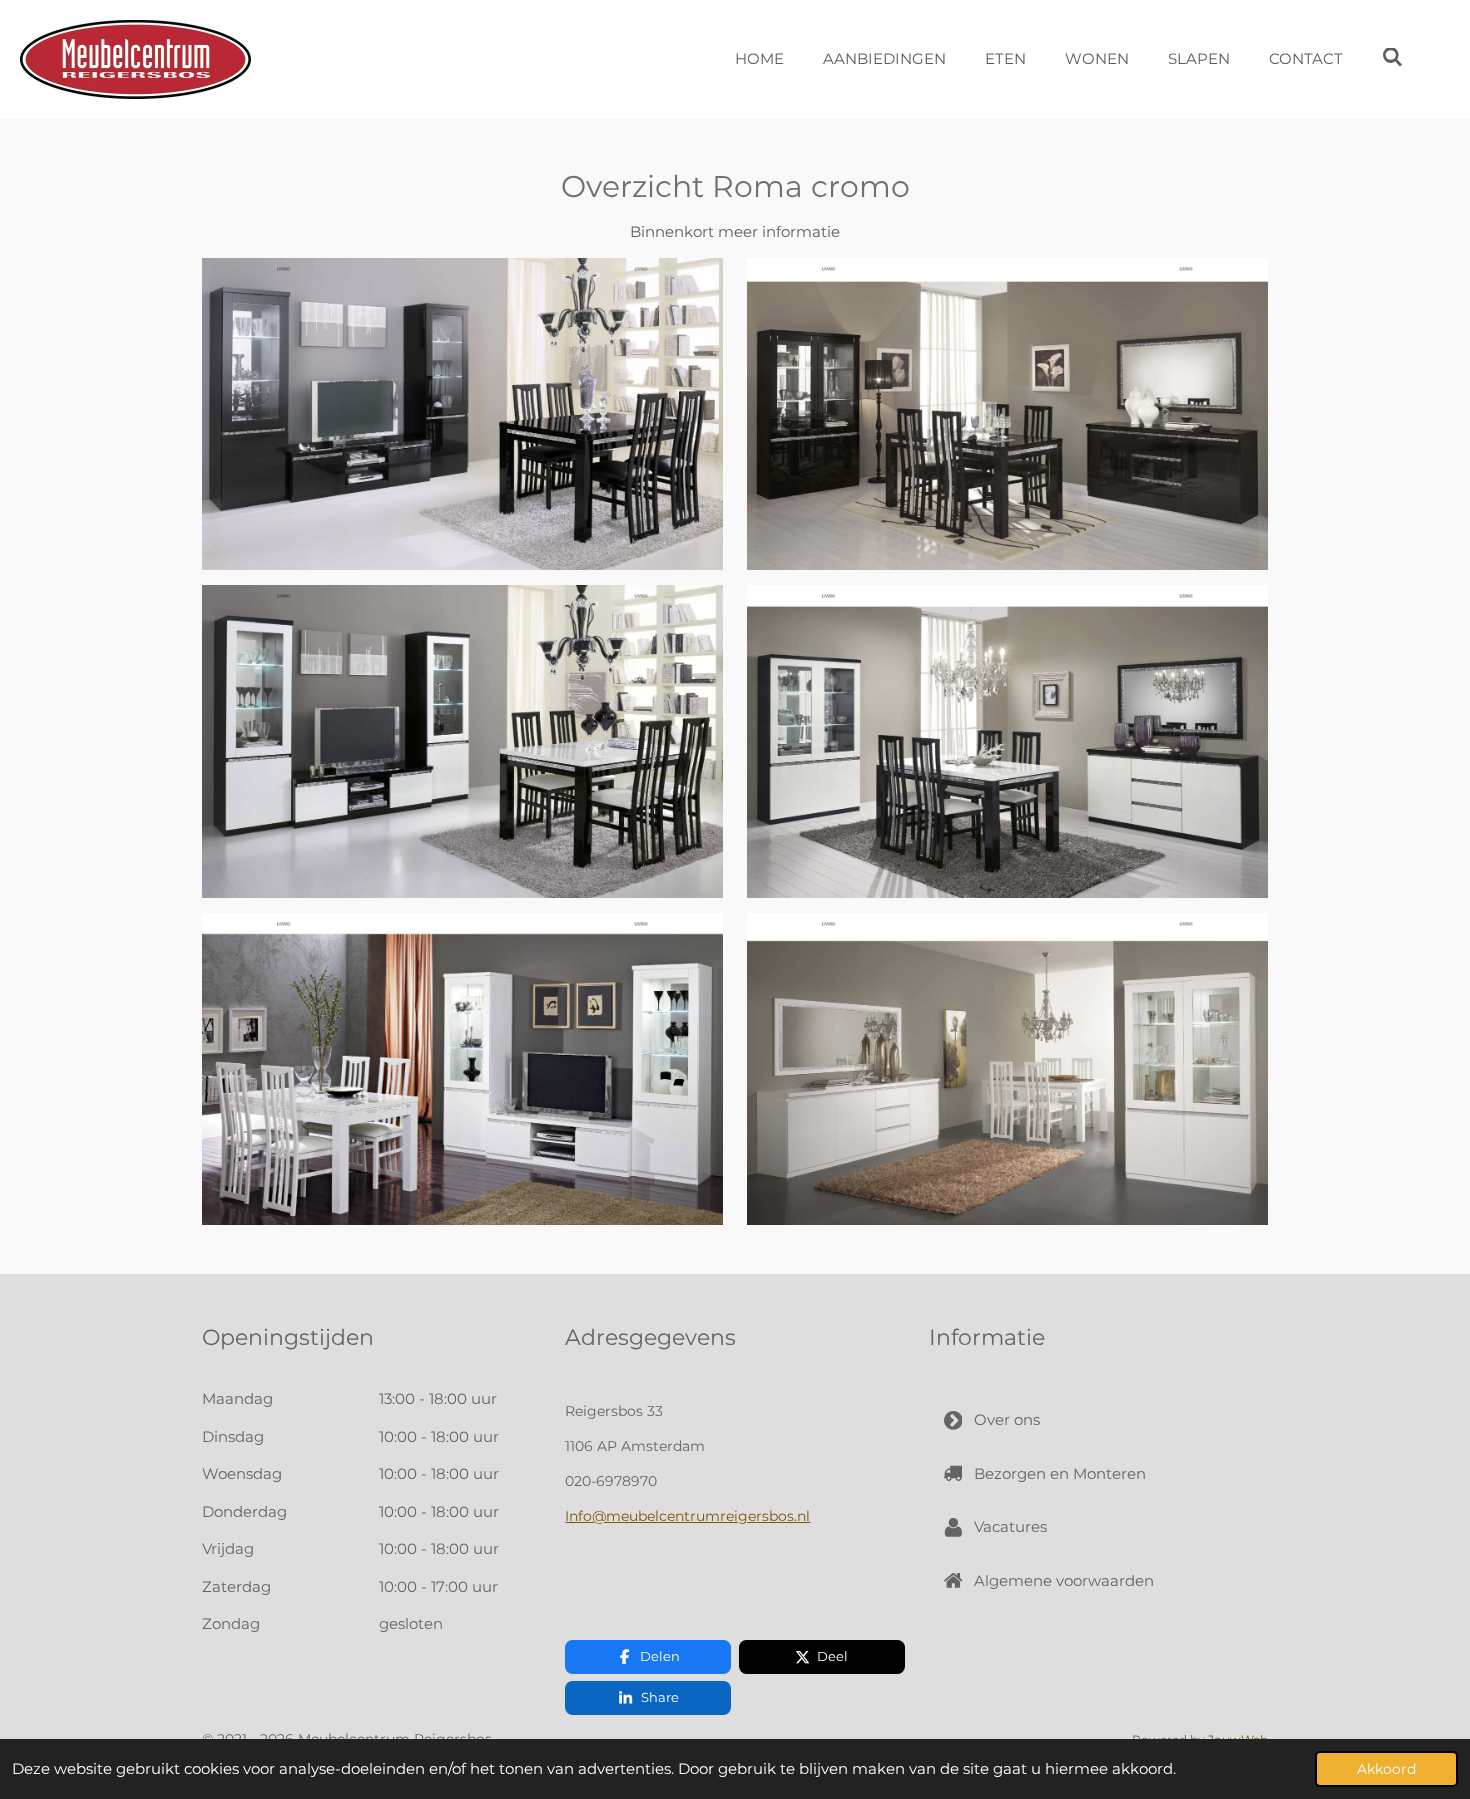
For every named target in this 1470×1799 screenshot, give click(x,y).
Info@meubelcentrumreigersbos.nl (687, 1516)
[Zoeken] (1392, 57)
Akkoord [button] (1386, 1769)
